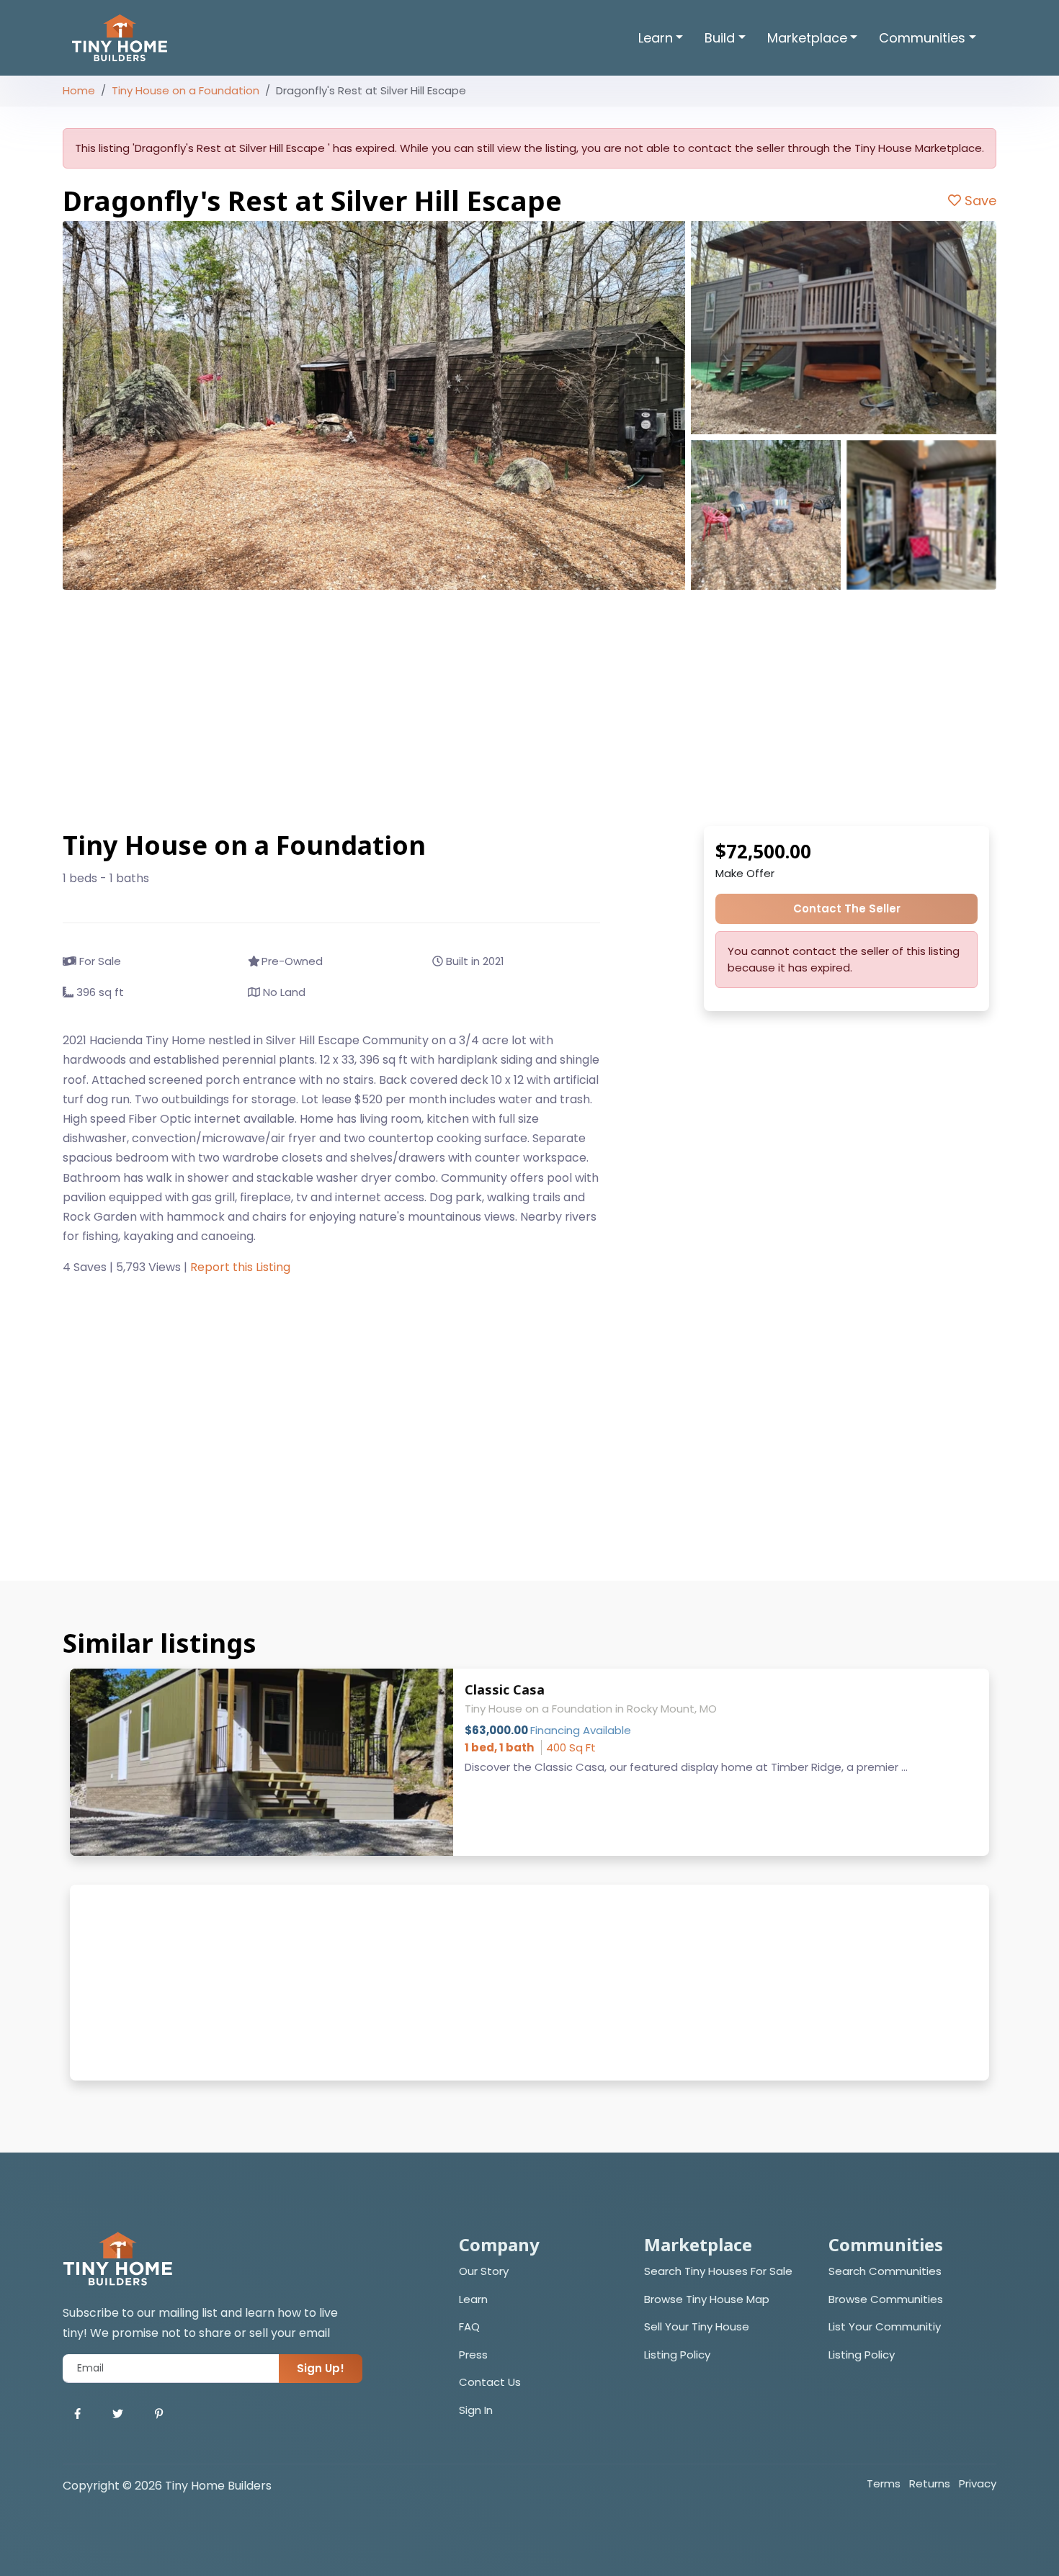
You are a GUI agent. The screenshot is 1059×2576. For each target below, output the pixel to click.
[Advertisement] (529, 708)
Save (979, 201)
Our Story (484, 2271)
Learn (473, 2299)
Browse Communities (886, 2299)
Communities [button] (922, 38)
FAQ (469, 2326)
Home (79, 90)
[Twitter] (118, 2414)
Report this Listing (240, 1267)
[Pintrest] (159, 2414)
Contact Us (490, 2382)
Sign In (476, 2410)
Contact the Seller (847, 908)
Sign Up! (321, 2368)
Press (473, 2355)
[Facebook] (77, 2414)
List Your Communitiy (885, 2326)
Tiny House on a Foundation (186, 90)
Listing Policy (677, 2355)
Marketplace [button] (807, 38)
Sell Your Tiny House (697, 2326)
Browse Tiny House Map (707, 2299)
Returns (930, 2483)
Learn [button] (656, 38)
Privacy (978, 2483)
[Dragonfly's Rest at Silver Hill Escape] (374, 405)
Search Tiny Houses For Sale (718, 2271)
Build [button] (720, 38)
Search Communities (885, 2271)
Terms (884, 2483)
